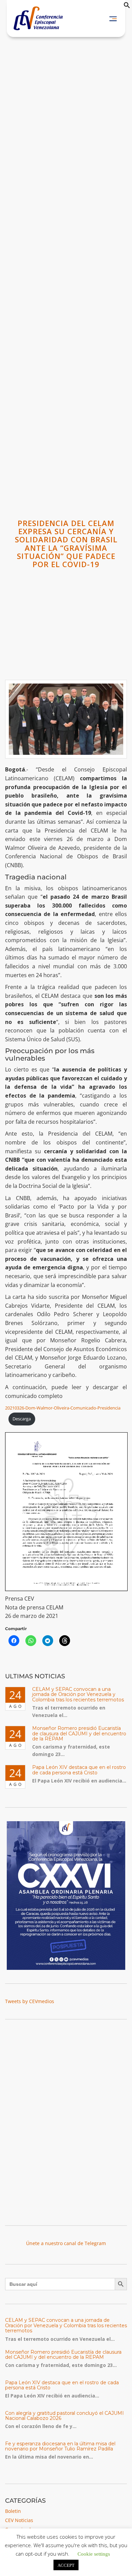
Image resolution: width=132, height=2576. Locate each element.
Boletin (13, 2511)
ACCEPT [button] (66, 2565)
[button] (127, 7)
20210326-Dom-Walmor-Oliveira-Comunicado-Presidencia (63, 1408)
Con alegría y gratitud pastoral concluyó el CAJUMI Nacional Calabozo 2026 (64, 2416)
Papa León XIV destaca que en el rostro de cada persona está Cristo (79, 1770)
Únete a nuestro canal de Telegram (66, 2243)
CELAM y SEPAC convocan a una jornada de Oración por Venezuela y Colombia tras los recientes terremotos (78, 1694)
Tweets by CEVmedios (30, 2001)
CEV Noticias (19, 2520)
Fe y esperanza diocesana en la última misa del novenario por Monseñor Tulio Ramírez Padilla (60, 2446)
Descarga (22, 1419)
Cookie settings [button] (94, 2553)
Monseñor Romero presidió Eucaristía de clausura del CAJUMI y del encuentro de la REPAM (79, 1733)
